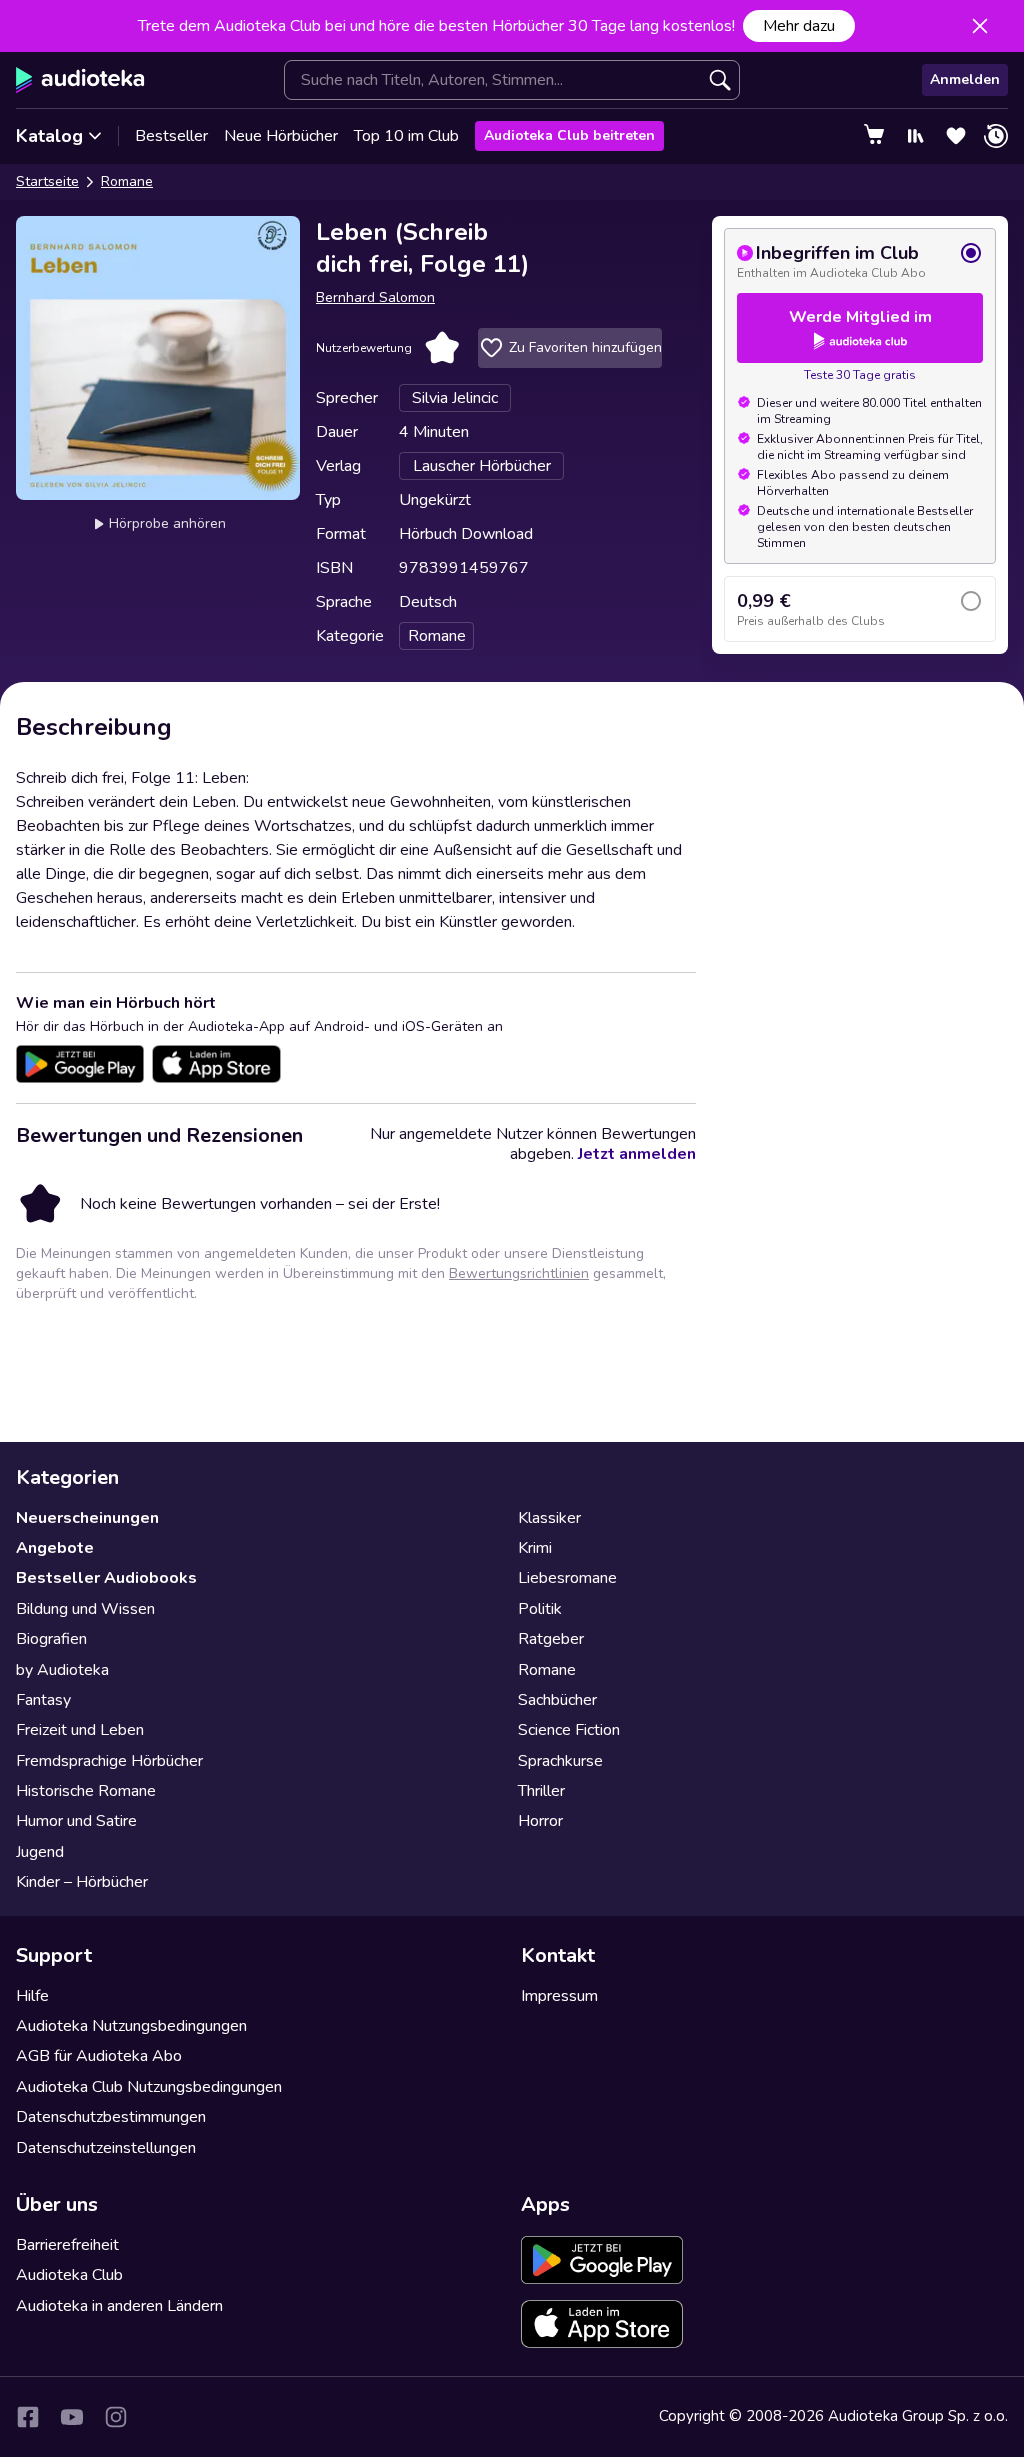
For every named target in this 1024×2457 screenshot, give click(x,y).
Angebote (55, 1548)
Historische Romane (86, 1791)
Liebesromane (567, 1578)
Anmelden (965, 79)
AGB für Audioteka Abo (99, 2056)
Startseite (47, 181)
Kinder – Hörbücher (82, 1882)
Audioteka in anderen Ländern (119, 2306)
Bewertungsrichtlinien (519, 1273)
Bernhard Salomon (375, 297)
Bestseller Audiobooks (106, 1578)
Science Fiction (569, 1730)
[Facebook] (28, 2417)
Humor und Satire (76, 1821)
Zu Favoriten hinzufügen (585, 347)
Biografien (51, 1639)
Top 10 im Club (406, 136)
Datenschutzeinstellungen (106, 2148)
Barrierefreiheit (67, 2245)
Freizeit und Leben (80, 1730)
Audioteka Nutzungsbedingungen (131, 2026)
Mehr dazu (799, 26)
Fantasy (43, 1700)
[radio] (860, 261)
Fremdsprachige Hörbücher (109, 1761)
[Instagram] (116, 2417)
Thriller (541, 1791)
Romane (127, 181)
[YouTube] (72, 2417)
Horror (540, 1821)
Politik (540, 1609)
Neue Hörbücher (281, 136)
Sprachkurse (560, 1761)
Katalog (49, 136)
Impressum (559, 1996)
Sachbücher (557, 1700)
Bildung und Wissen (85, 1609)
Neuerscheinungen (87, 1518)
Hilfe (32, 1996)
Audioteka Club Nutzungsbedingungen (149, 2087)
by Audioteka (62, 1670)
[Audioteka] (80, 80)
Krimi (535, 1548)
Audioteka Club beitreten (569, 135)
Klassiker (549, 1518)
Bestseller (171, 136)
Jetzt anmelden (637, 1154)
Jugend (40, 1852)
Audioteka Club (69, 2275)
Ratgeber (551, 1639)
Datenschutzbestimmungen (111, 2117)
